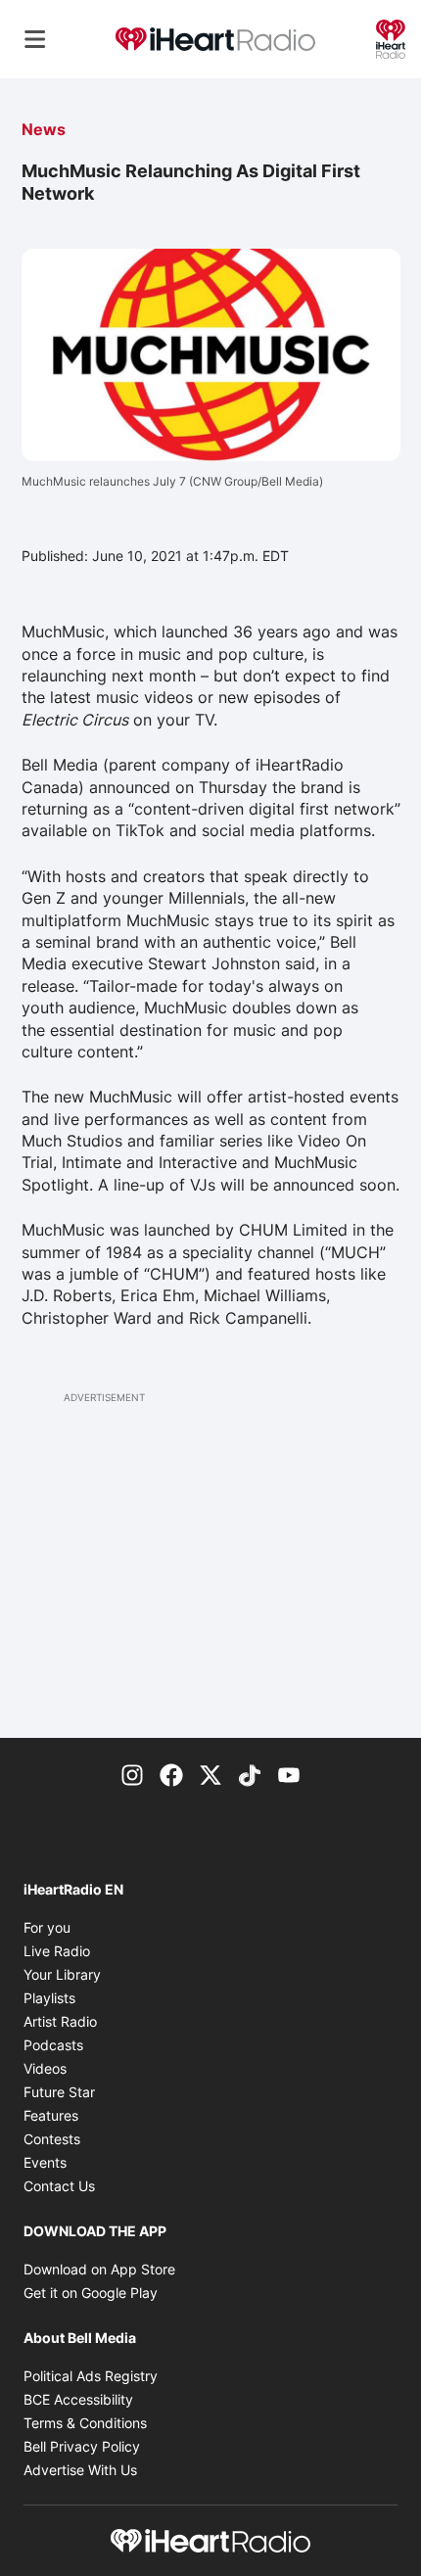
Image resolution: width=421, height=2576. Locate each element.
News (44, 129)
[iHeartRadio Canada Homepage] (215, 40)
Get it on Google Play (91, 2293)
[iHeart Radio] (391, 37)
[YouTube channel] (289, 1773)
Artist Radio (60, 2021)
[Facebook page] (171, 1773)
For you (47, 1927)
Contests (52, 2139)
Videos (45, 2068)
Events (45, 2162)
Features (51, 2115)
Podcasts (53, 2045)
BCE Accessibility (78, 2399)
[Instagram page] (132, 1773)
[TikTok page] (250, 1773)
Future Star (59, 2092)
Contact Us (59, 2186)
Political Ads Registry (91, 2376)
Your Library (62, 1974)
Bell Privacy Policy (82, 2446)
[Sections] (35, 39)
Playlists (49, 1998)
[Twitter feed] (210, 1773)
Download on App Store (99, 2269)
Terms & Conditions (85, 2423)
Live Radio (57, 1951)
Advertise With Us (80, 2470)
